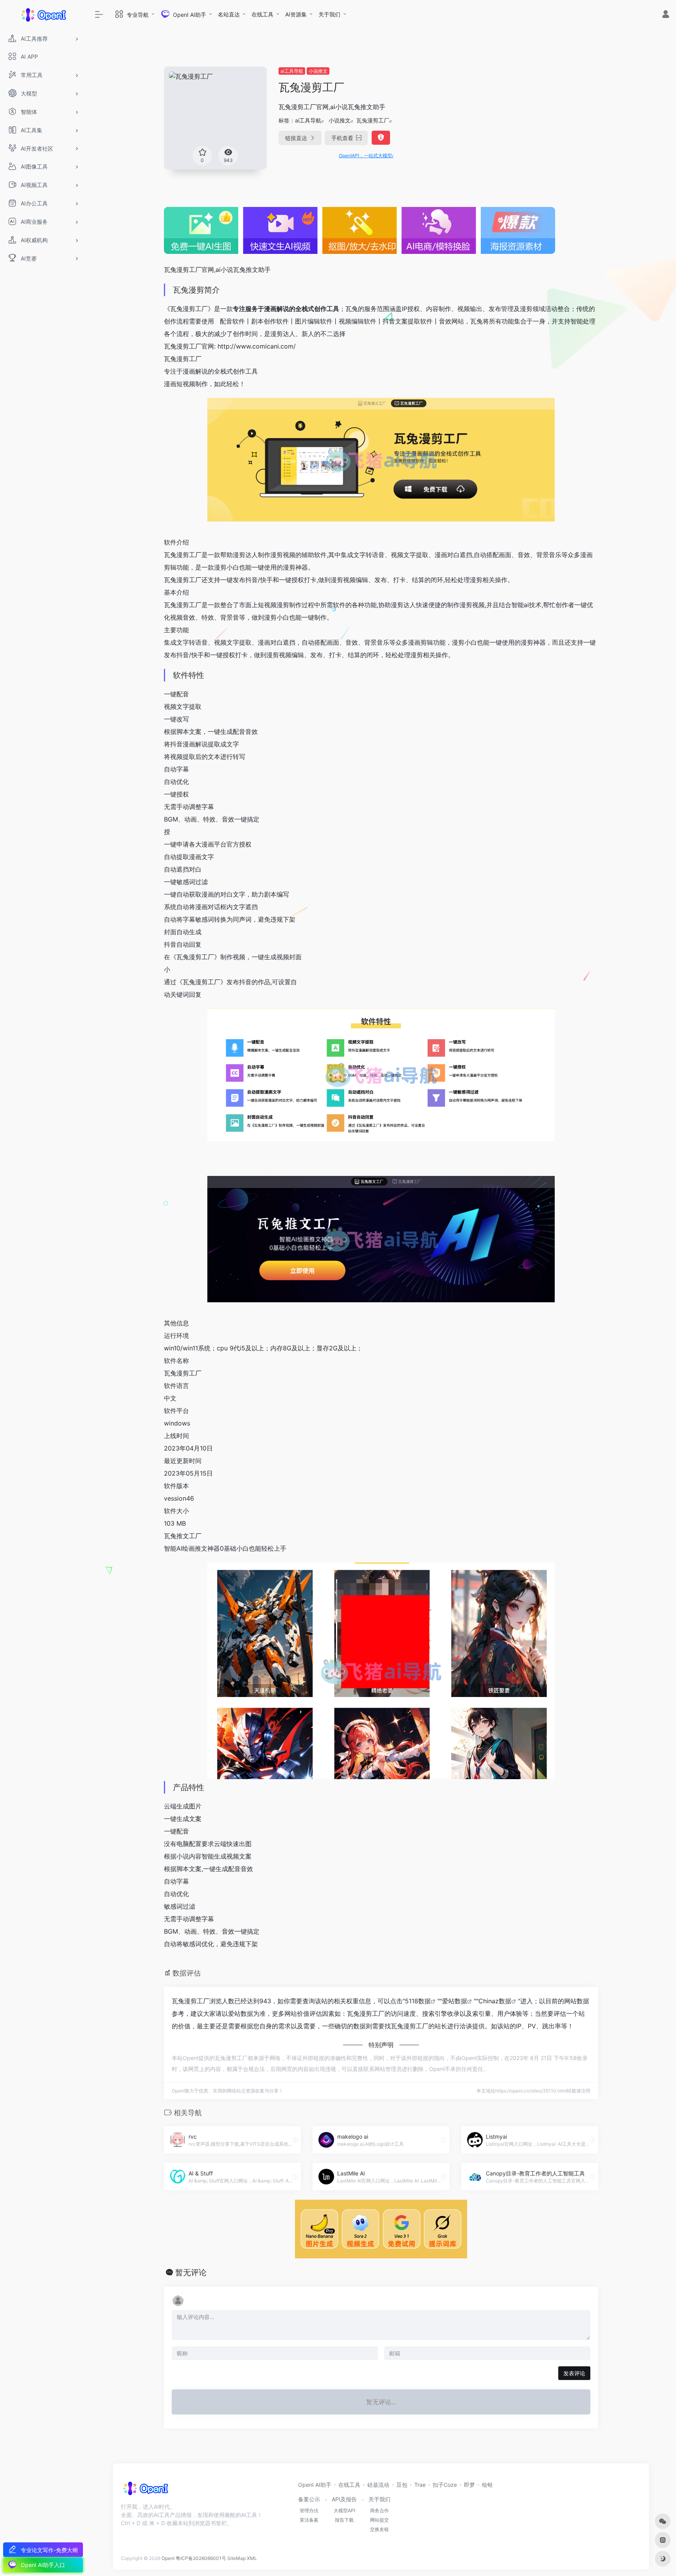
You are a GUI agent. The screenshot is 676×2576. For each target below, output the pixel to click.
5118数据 (418, 2001)
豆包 (402, 2485)
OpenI (168, 2558)
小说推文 (318, 71)
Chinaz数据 (495, 2001)
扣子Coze (445, 2485)
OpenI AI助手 (315, 2485)
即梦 (469, 2485)
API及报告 (344, 2499)
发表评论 (574, 2373)
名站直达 (229, 14)
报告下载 (344, 2520)
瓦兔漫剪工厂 (373, 120)
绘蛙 (487, 2485)
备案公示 (309, 2499)
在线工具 (262, 14)
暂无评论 (191, 2272)
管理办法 (309, 2510)
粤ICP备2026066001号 (201, 2558)
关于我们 (329, 14)
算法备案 (309, 2520)
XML (252, 2558)
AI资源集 (296, 14)
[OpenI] (145, 2491)
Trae (420, 2485)
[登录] (666, 15)
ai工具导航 (292, 71)
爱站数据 (455, 2001)
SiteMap (236, 2558)
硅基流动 (378, 2485)
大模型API (344, 2510)
